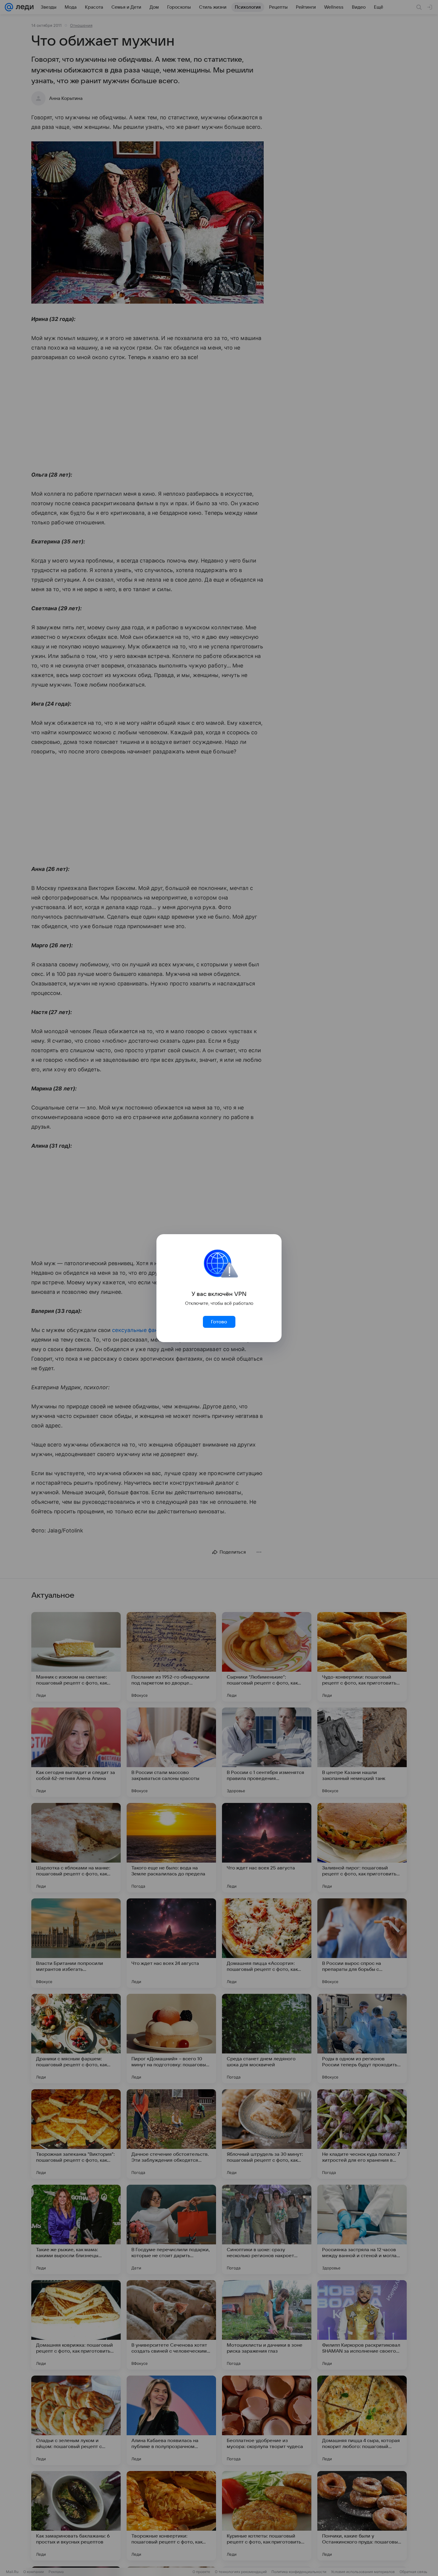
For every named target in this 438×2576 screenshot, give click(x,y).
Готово (219, 1322)
